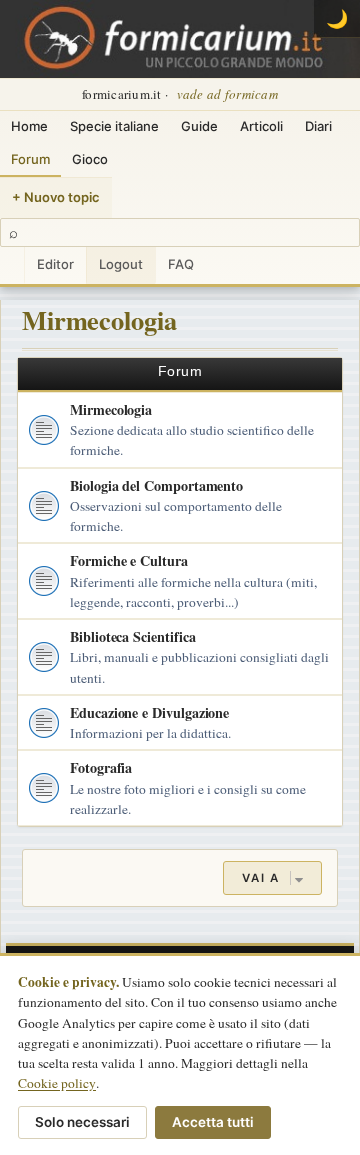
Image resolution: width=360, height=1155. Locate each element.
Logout (121, 264)
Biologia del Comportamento (156, 485)
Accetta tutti (213, 1122)
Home (29, 126)
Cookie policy (57, 1083)
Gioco (90, 159)
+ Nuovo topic (56, 197)
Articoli (261, 126)
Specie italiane (114, 126)
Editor (55, 264)
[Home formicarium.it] (180, 39)
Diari (318, 126)
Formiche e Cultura (129, 560)
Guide (199, 126)
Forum (30, 159)
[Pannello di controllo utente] (12, 265)
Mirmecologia (99, 319)
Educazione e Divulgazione (149, 712)
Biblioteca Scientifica (132, 636)
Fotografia (101, 767)
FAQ (181, 264)
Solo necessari (82, 1122)
